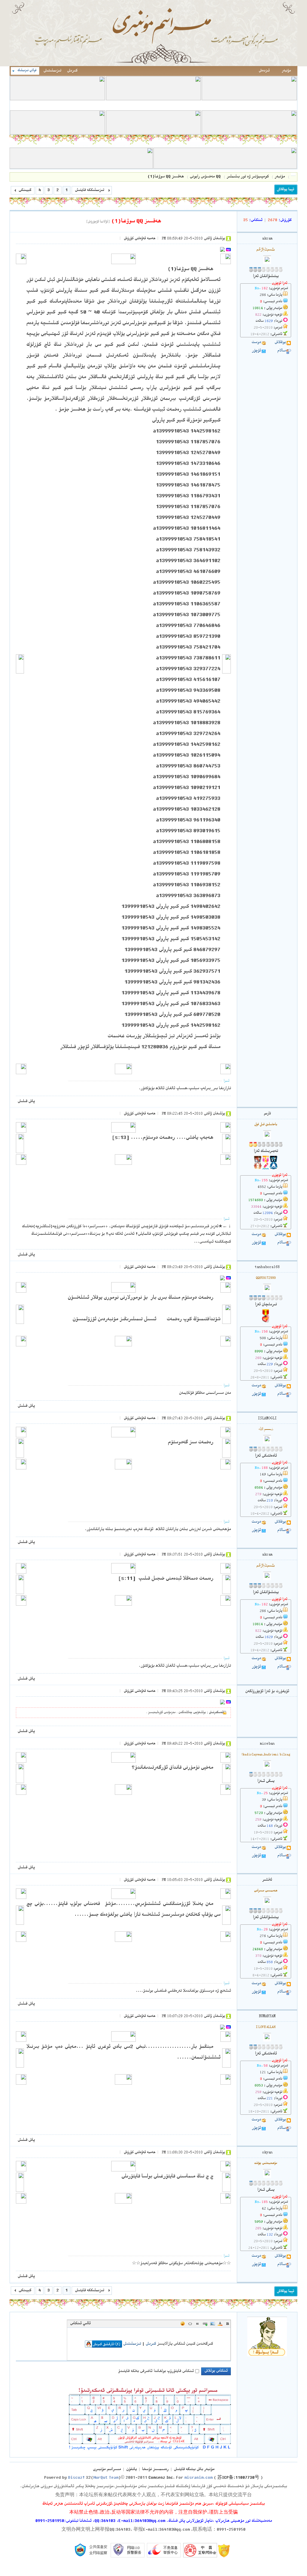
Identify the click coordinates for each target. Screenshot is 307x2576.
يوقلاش (280, 342)
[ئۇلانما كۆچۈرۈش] (98, 222)
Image (213, 2324)
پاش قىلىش (26, 1101)
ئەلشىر (267, 1880)
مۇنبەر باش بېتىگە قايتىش (194, 2469)
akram (267, 239)
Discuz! (76, 2478)
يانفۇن (131, 2469)
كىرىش (72, 71)
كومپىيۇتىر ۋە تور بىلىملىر (248, 177)
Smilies (183, 2324)
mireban (267, 1744)
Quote (198, 2324)
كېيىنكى (25, 190)
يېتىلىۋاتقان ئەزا (266, 276)
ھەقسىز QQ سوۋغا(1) (166, 177)
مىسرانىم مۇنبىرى (293, 177)
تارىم (267, 1114)
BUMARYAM (267, 2016)
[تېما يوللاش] (286, 190)
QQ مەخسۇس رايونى (205, 177)
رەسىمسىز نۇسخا (155, 2469)
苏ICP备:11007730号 (238, 2478)
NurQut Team (106, 2478)
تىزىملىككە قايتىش (89, 190)
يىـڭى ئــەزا (266, 1781)
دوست (256, 342)
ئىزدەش (264, 71)
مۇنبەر (286, 71)
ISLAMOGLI (267, 1419)
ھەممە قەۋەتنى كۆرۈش (140, 239)
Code (190, 2324)
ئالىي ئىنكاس (80, 2324)
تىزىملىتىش (52, 71)
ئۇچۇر (256, 351)
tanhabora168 (267, 1267)
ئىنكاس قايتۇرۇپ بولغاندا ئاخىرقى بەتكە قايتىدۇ (156, 2371)
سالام (282, 351)
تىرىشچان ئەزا (266, 1305)
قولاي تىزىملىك (27, 71)
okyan (267, 2153)
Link (205, 2324)
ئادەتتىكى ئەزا (266, 1456)
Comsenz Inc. (162, 2478)
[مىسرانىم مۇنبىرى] (153, 65)
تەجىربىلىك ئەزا (266, 1151)
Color (220, 2324)
